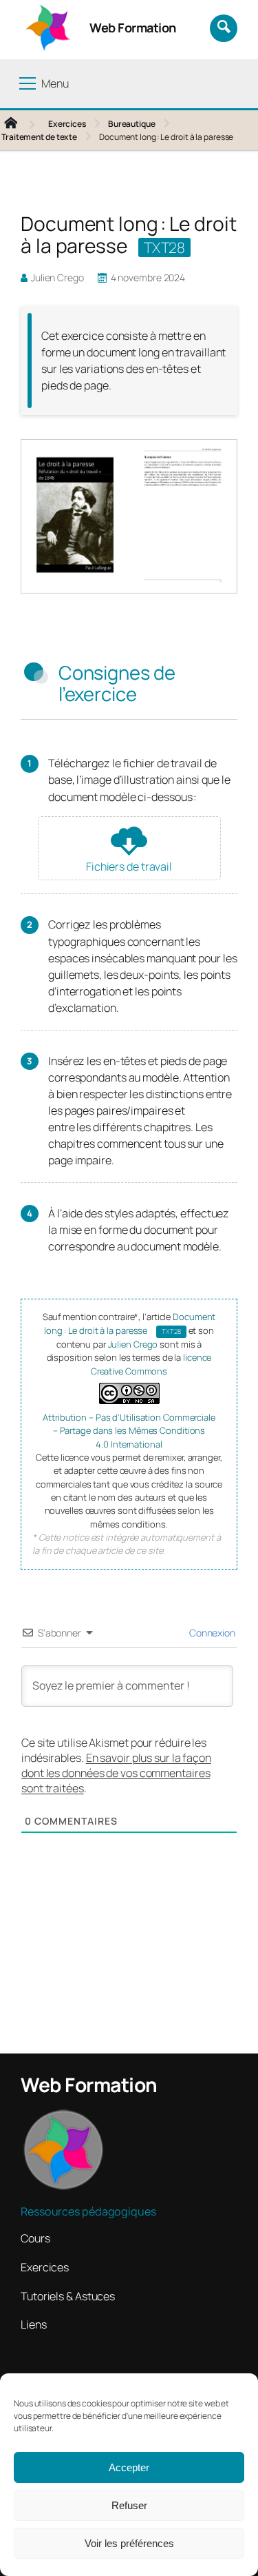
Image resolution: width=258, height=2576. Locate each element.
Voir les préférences (129, 2543)
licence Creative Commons (151, 1364)
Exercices (67, 124)
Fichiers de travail (129, 866)
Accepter (129, 2467)
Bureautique (132, 124)
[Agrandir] (219, 464)
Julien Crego (134, 1344)
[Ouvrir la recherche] (224, 28)
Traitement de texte (39, 137)
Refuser (129, 2505)
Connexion (211, 1633)
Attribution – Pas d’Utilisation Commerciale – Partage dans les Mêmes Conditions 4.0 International (129, 1431)
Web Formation (133, 28)
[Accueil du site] (22, 124)
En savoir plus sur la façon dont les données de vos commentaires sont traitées (116, 1773)
